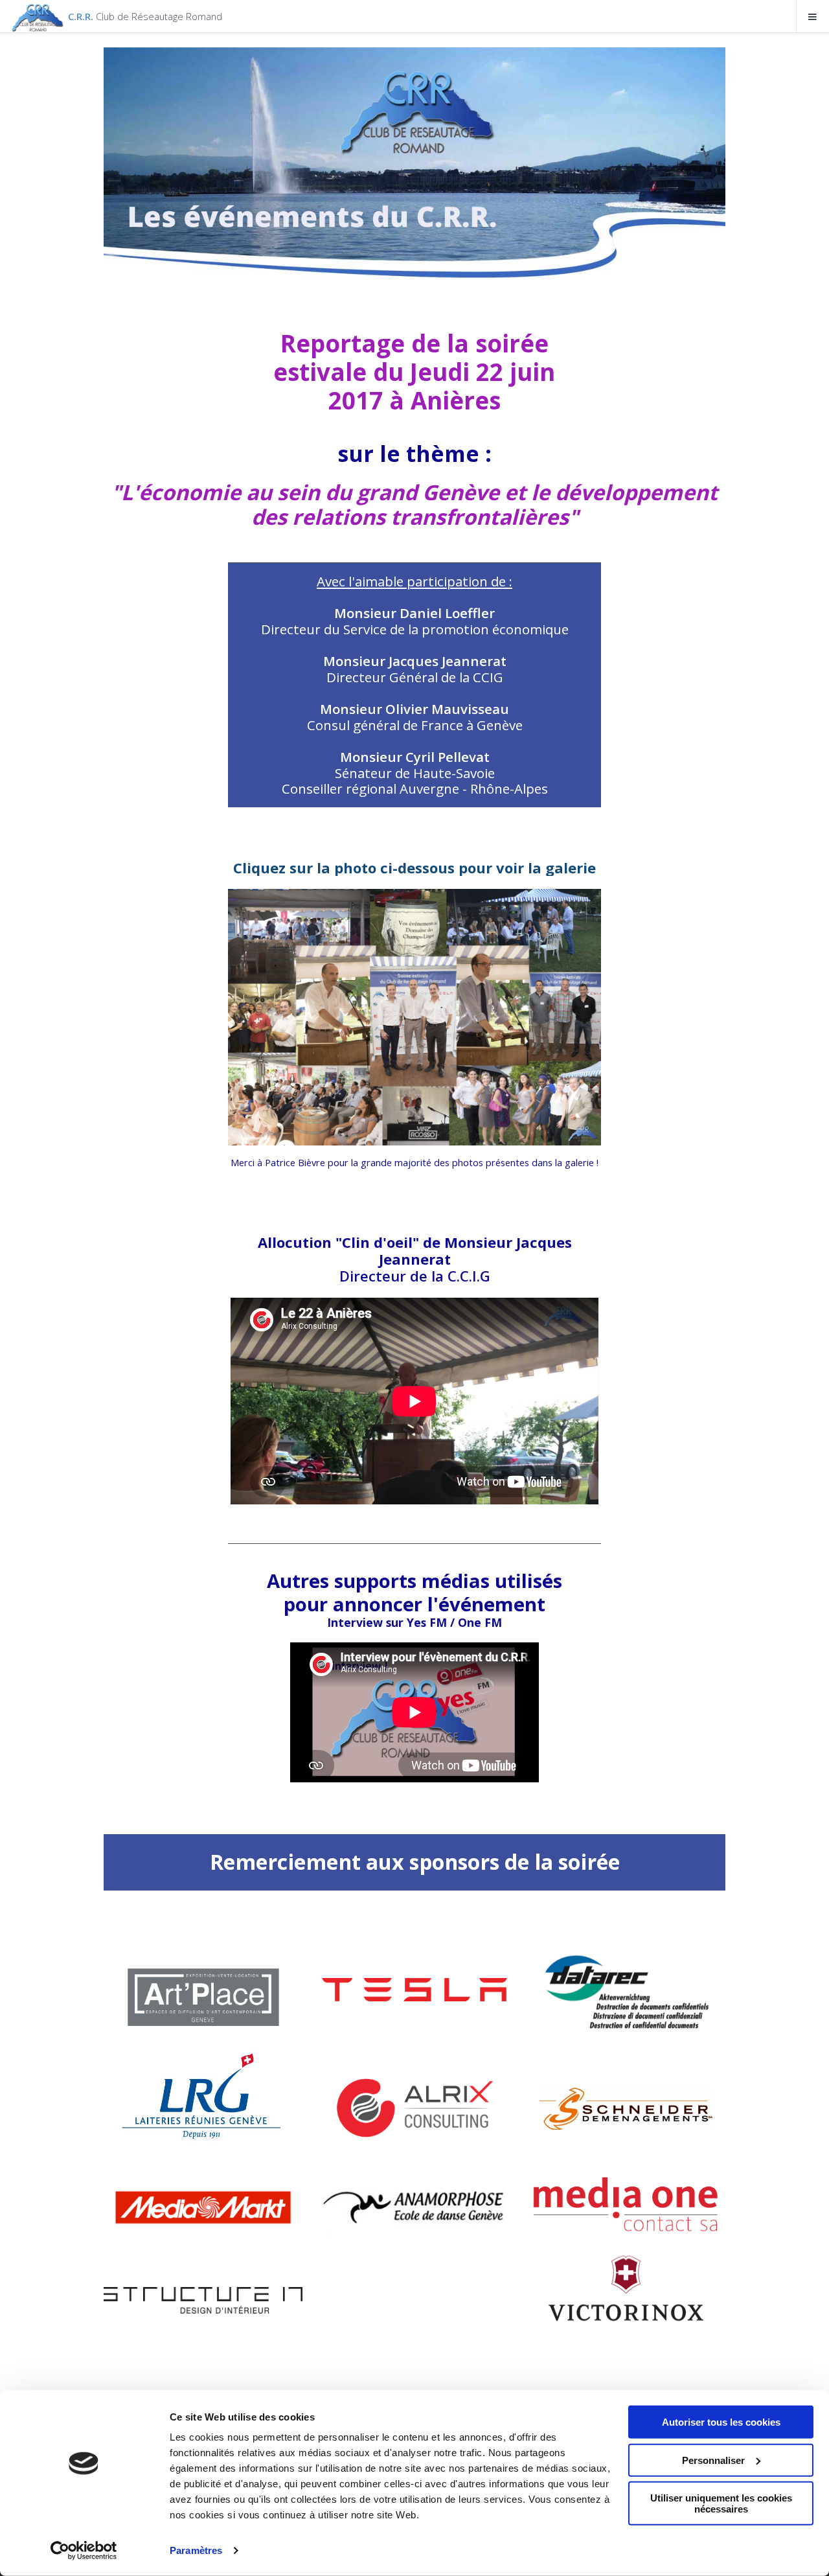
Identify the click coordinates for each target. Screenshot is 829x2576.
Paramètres (196, 2550)
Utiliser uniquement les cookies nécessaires (721, 2503)
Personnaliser (713, 2460)
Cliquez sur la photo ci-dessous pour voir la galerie (414, 868)
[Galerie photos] (414, 1017)
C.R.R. (145, 16)
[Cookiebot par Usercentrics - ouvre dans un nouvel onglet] (84, 2551)
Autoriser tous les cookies (721, 2422)
